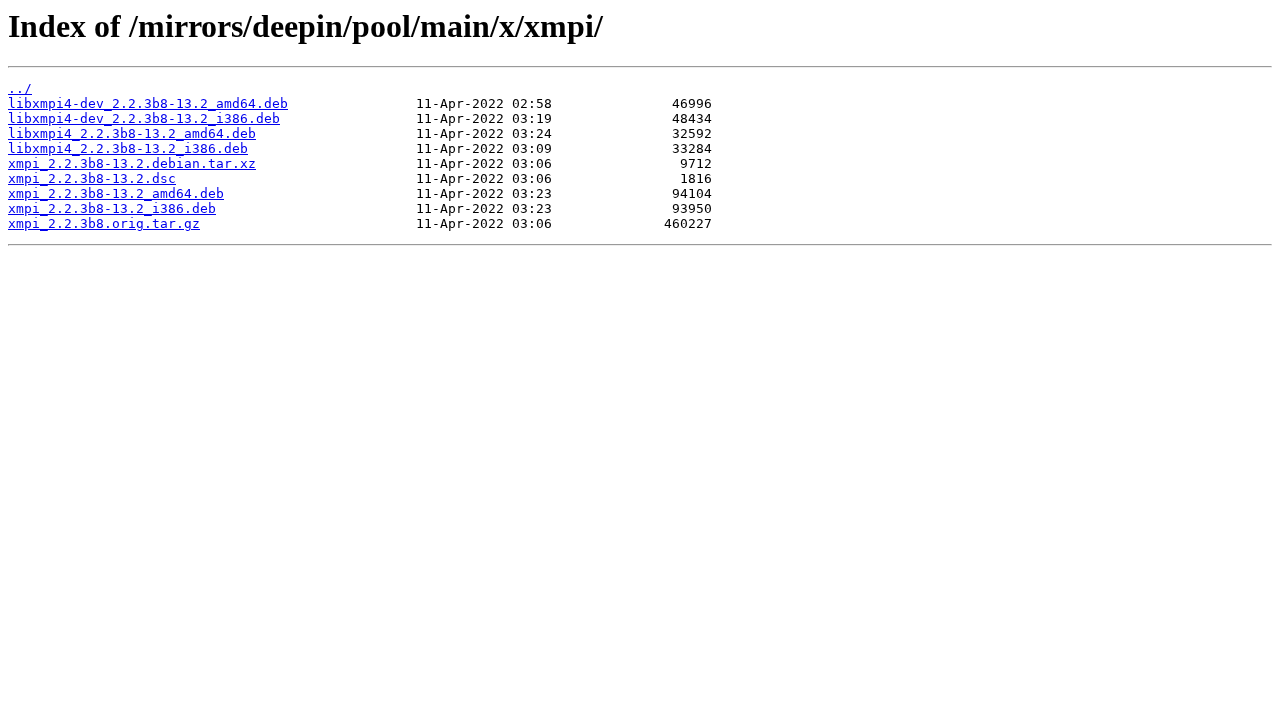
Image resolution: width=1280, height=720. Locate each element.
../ (20, 88)
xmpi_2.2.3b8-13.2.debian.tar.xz (132, 163)
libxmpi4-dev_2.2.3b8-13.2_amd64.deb (148, 103)
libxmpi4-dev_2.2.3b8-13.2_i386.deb (144, 118)
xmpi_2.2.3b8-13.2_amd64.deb (116, 193)
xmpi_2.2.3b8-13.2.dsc (92, 178)
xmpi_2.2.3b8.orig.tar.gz (104, 223)
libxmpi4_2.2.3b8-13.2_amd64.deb (132, 133)
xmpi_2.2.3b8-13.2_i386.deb (112, 208)
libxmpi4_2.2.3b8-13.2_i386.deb (128, 148)
